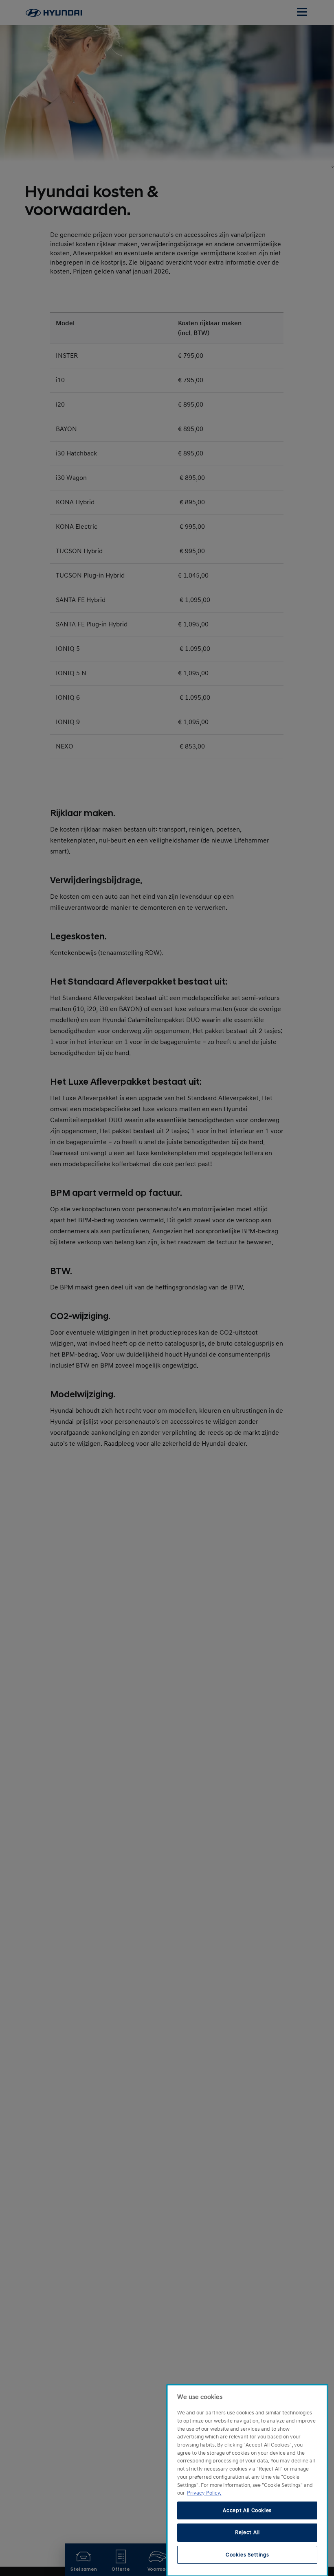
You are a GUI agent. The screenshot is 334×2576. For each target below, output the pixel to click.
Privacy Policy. (204, 2493)
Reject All (247, 2532)
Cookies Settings (247, 2555)
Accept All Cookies (247, 2510)
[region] (247, 2480)
